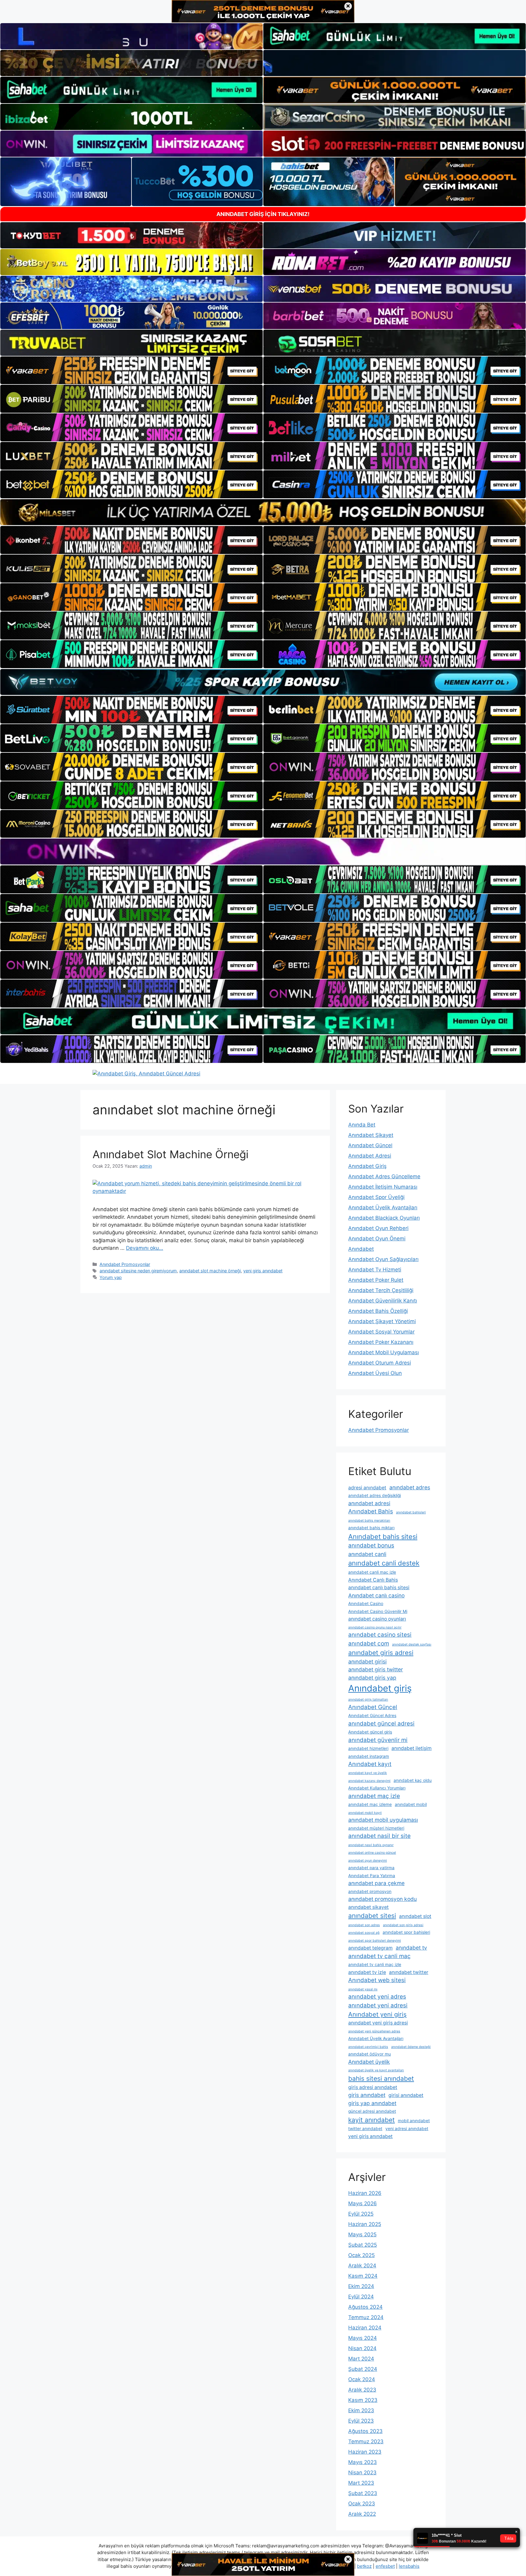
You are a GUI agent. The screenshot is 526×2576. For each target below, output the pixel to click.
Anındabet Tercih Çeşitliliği (381, 1290)
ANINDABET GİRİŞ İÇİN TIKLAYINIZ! (263, 214)
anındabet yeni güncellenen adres (374, 2031)
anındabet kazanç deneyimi (369, 1781)
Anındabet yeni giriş (377, 2014)
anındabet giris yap (372, 1678)
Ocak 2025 (361, 2255)
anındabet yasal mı (363, 1989)
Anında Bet (362, 1125)
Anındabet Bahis (371, 1511)
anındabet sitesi (372, 1916)
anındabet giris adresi (381, 1653)
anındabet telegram (370, 1948)
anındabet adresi (369, 1503)
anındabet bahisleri (411, 1512)
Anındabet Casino (366, 1603)
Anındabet (361, 1249)
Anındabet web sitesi (377, 1980)
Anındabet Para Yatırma (372, 1876)
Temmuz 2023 (366, 2441)
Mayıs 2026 (363, 2203)
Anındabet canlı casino (376, 1595)
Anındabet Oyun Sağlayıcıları (383, 1259)
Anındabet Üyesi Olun (375, 1373)
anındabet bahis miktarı (371, 1528)
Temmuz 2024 (366, 2317)
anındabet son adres (364, 1925)
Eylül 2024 (361, 2297)
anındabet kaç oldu (413, 1780)
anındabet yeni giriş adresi (378, 2023)
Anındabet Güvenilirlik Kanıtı (383, 1301)
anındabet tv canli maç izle (375, 1964)
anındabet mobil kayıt (365, 1813)
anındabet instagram (369, 1756)
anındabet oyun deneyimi (368, 1861)
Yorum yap (111, 1277)
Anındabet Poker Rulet (376, 1280)
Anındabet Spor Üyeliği (376, 1197)
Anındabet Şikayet (371, 1135)
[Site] (131, 370)
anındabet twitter (409, 1972)
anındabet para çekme (376, 1883)
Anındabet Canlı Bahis (373, 1580)
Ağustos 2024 (365, 2307)
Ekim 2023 (361, 2410)
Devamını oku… (145, 1248)
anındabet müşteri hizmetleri (376, 1828)
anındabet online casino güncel (372, 1853)
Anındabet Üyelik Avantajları (383, 1207)
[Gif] (263, 512)
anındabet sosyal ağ (364, 1933)
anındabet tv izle (367, 1972)
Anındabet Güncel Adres (372, 1716)
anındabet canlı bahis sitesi (379, 1588)
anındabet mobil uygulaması (383, 1820)
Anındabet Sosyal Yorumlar (381, 1332)
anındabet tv (411, 1948)
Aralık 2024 (362, 2266)
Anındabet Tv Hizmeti (375, 1270)
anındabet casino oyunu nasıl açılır (375, 1627)
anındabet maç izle (374, 1796)
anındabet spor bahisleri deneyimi (375, 1941)
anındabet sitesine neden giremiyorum (138, 1271)
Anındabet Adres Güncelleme (384, 1176)
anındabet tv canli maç (379, 1956)
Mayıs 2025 (362, 2234)
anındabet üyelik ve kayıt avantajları (376, 2070)
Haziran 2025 (365, 2224)
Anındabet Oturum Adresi (380, 1363)
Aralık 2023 (362, 2390)
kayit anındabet (372, 2120)
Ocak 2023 (362, 2504)
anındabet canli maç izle (372, 1572)
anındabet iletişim (412, 1748)
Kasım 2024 (363, 2276)
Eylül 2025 (361, 2214)
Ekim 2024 (361, 2286)
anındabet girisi (367, 1661)
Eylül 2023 (361, 2421)
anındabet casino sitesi (380, 1635)
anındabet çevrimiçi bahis (368, 2047)
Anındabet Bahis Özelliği (378, 1311)
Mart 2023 (361, 2483)
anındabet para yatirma (371, 1868)
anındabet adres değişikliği (375, 1495)
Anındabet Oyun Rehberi (378, 1228)
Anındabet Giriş (367, 1166)
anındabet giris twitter (376, 1669)
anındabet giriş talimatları (368, 1700)
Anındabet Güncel (370, 1145)
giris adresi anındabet (373, 2087)
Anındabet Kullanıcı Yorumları (377, 1788)
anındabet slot (415, 1916)
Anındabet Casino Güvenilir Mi (378, 1611)
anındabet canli (367, 1554)
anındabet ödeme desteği (411, 2047)
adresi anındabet (367, 1488)
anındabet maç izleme (370, 1804)
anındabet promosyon (370, 1891)
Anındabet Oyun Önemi (377, 1239)
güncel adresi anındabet (372, 2111)
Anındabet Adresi (370, 1156)
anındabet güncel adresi (381, 1724)
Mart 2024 (361, 2359)
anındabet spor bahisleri (406, 1932)
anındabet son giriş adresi (403, 1925)
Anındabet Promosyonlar (125, 1264)
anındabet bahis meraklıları (369, 1521)
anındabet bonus (371, 1546)
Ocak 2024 (362, 2379)
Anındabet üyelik (369, 2062)
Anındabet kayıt (370, 1764)
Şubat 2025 (363, 2245)
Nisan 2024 (362, 2348)
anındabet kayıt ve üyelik (368, 1773)
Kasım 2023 (363, 2400)
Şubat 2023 (363, 2493)
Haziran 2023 (365, 2452)
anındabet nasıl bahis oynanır (371, 1845)
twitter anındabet (365, 2129)
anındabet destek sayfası (412, 1644)
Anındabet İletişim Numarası (383, 1187)
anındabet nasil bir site (379, 1836)
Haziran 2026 (365, 2193)
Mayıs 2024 (363, 2338)
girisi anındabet (406, 2095)
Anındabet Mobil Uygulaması (384, 1352)
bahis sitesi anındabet (381, 2078)
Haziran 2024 (365, 2328)
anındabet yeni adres (377, 1997)
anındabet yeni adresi (378, 2005)
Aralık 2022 (362, 2514)
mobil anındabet (414, 2121)
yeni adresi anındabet (407, 2129)
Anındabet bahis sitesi (383, 1537)
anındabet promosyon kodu (382, 1899)
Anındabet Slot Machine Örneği (170, 1154)
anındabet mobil (411, 1804)
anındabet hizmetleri (368, 1748)
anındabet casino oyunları (377, 1619)
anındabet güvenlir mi (378, 1740)
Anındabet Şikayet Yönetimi (382, 1321)
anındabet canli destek (384, 1563)
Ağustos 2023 (365, 2431)
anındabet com (369, 1644)
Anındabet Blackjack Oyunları (384, 1218)
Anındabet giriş (380, 1688)
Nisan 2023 (362, 2473)
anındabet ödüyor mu (370, 2054)
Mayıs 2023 (363, 2462)
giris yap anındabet (372, 2103)
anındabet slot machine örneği (210, 1271)
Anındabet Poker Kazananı (381, 1342)
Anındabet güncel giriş (370, 1732)
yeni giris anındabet (263, 1271)
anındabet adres (410, 1487)
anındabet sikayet (368, 1907)
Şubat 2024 (363, 2369)
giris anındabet (367, 2095)
